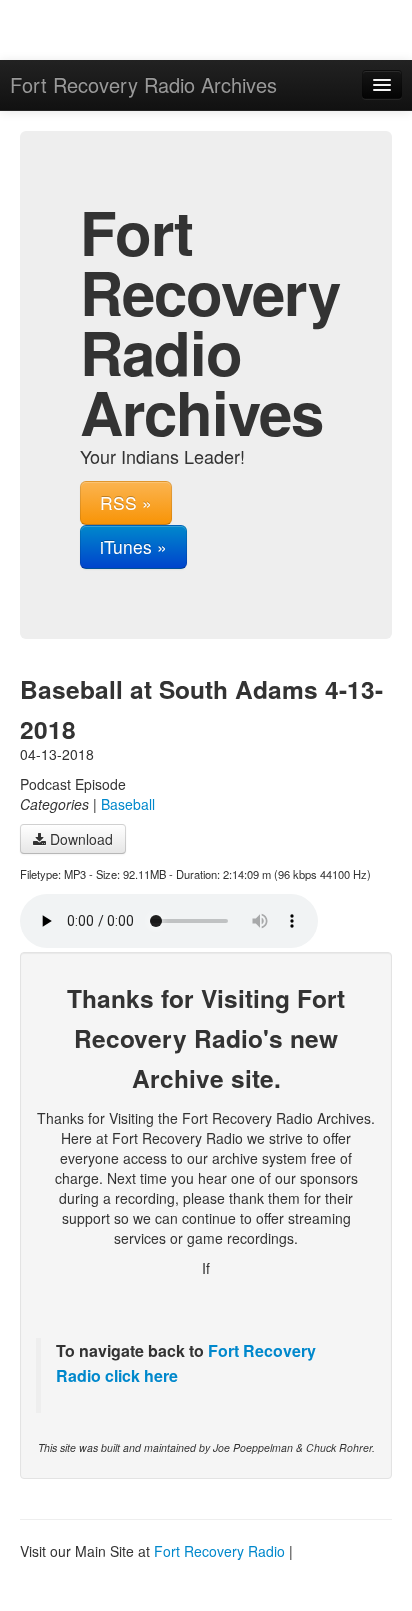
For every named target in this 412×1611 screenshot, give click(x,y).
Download (79, 839)
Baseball (128, 804)
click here (139, 1375)
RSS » (126, 502)
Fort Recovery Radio (219, 1551)
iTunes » (133, 546)
